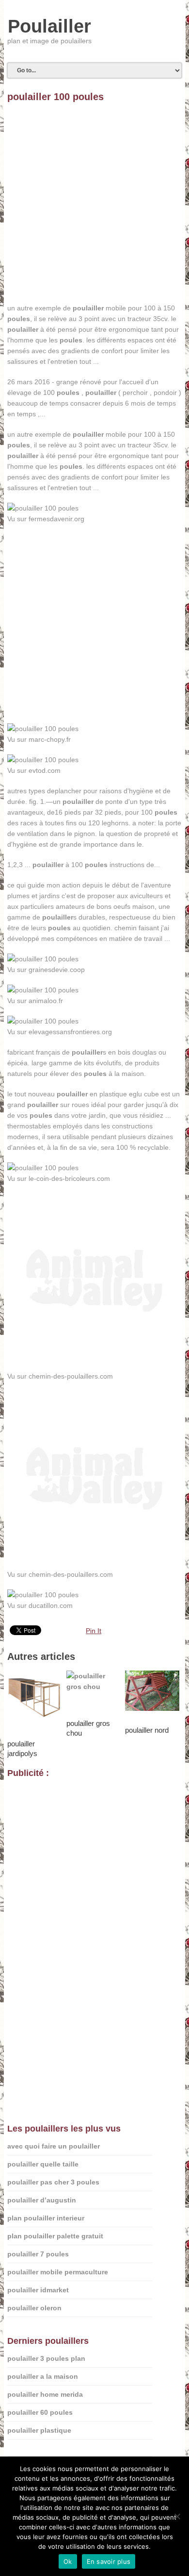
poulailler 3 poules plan (46, 2358)
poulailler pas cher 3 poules (53, 2182)
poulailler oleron (34, 2308)
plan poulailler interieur (46, 2218)
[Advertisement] (94, 208)
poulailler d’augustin (42, 2200)
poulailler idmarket (38, 2290)
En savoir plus (109, 2561)
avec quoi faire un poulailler (54, 2146)
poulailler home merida (45, 2394)
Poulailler (49, 26)
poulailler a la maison (43, 2376)
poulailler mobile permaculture (58, 2272)
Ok (68, 2561)
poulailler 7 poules (38, 2254)
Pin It (94, 1631)
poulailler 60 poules (40, 2412)
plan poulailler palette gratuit (55, 2236)
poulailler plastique (39, 2430)
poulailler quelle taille (43, 2164)
